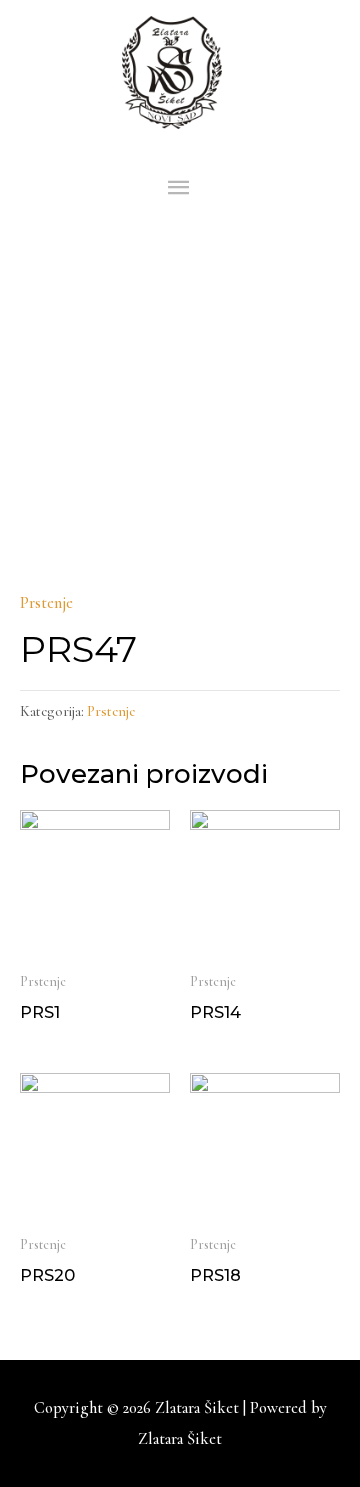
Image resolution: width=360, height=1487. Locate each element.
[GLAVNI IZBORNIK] (180, 188)
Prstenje (46, 603)
